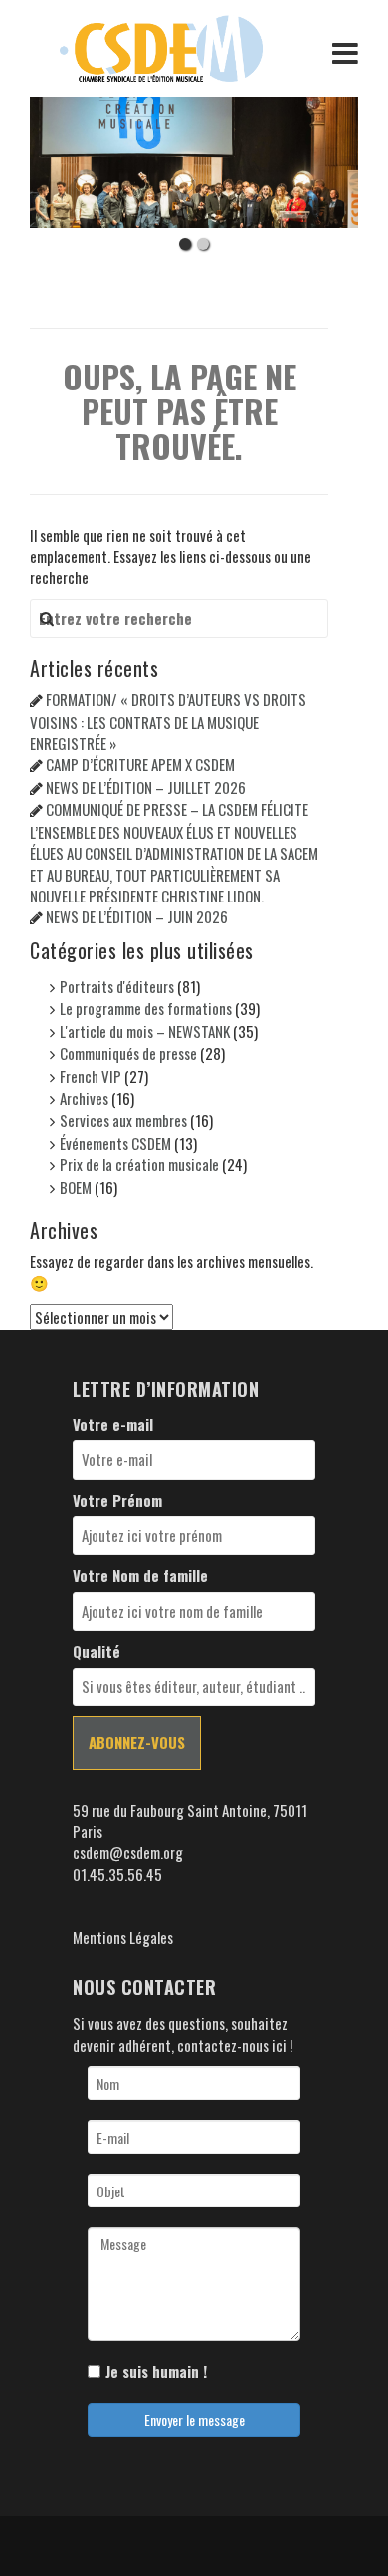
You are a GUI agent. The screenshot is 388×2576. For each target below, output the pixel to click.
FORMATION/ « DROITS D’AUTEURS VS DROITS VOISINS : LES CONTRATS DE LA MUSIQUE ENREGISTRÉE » (168, 721)
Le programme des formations (146, 1008)
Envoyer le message (194, 2419)
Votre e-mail (113, 1425)
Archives (84, 1098)
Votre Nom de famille (140, 1575)
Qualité (97, 1651)
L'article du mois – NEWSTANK (145, 1031)
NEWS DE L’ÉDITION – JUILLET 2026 (146, 787)
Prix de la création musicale (139, 1164)
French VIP (91, 1076)
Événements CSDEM (115, 1143)
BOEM (76, 1187)
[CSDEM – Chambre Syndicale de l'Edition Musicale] (161, 46)
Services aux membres (123, 1120)
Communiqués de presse (128, 1053)
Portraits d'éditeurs (117, 986)
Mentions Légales (123, 1937)
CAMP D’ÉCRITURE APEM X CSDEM (140, 764)
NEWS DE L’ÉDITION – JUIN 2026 (137, 916)
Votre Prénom (117, 1501)
